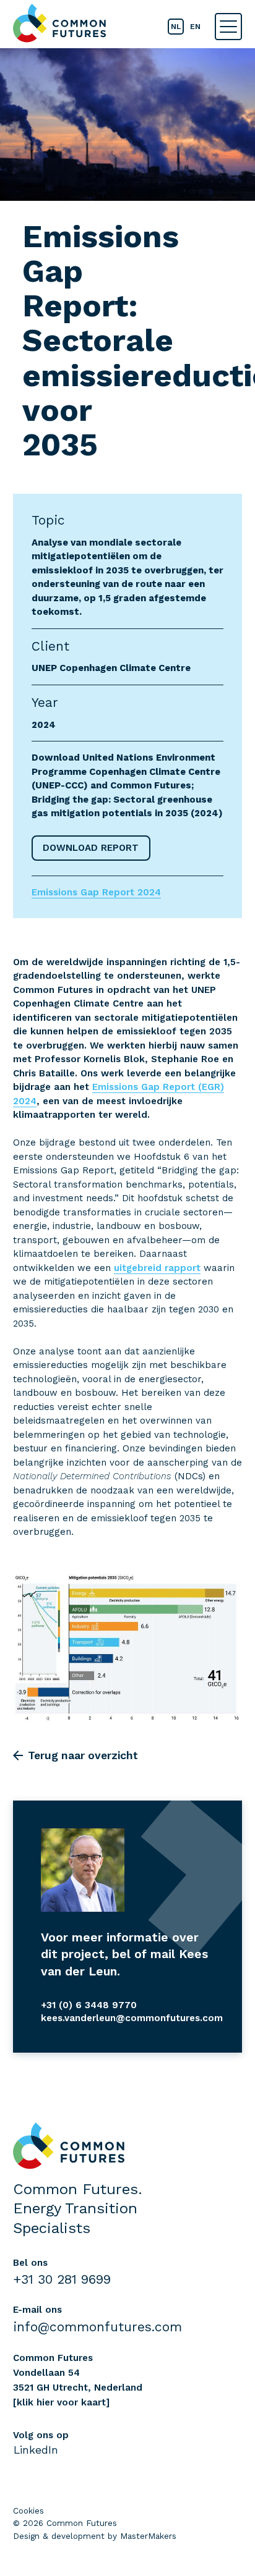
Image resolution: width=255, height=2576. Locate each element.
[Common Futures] (59, 23)
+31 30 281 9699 (62, 2279)
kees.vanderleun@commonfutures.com (132, 2018)
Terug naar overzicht (83, 1755)
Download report (91, 848)
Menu (228, 27)
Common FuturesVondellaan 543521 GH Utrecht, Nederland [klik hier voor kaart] (78, 2380)
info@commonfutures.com (97, 2327)
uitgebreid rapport (157, 1268)
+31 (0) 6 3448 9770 (89, 2005)
